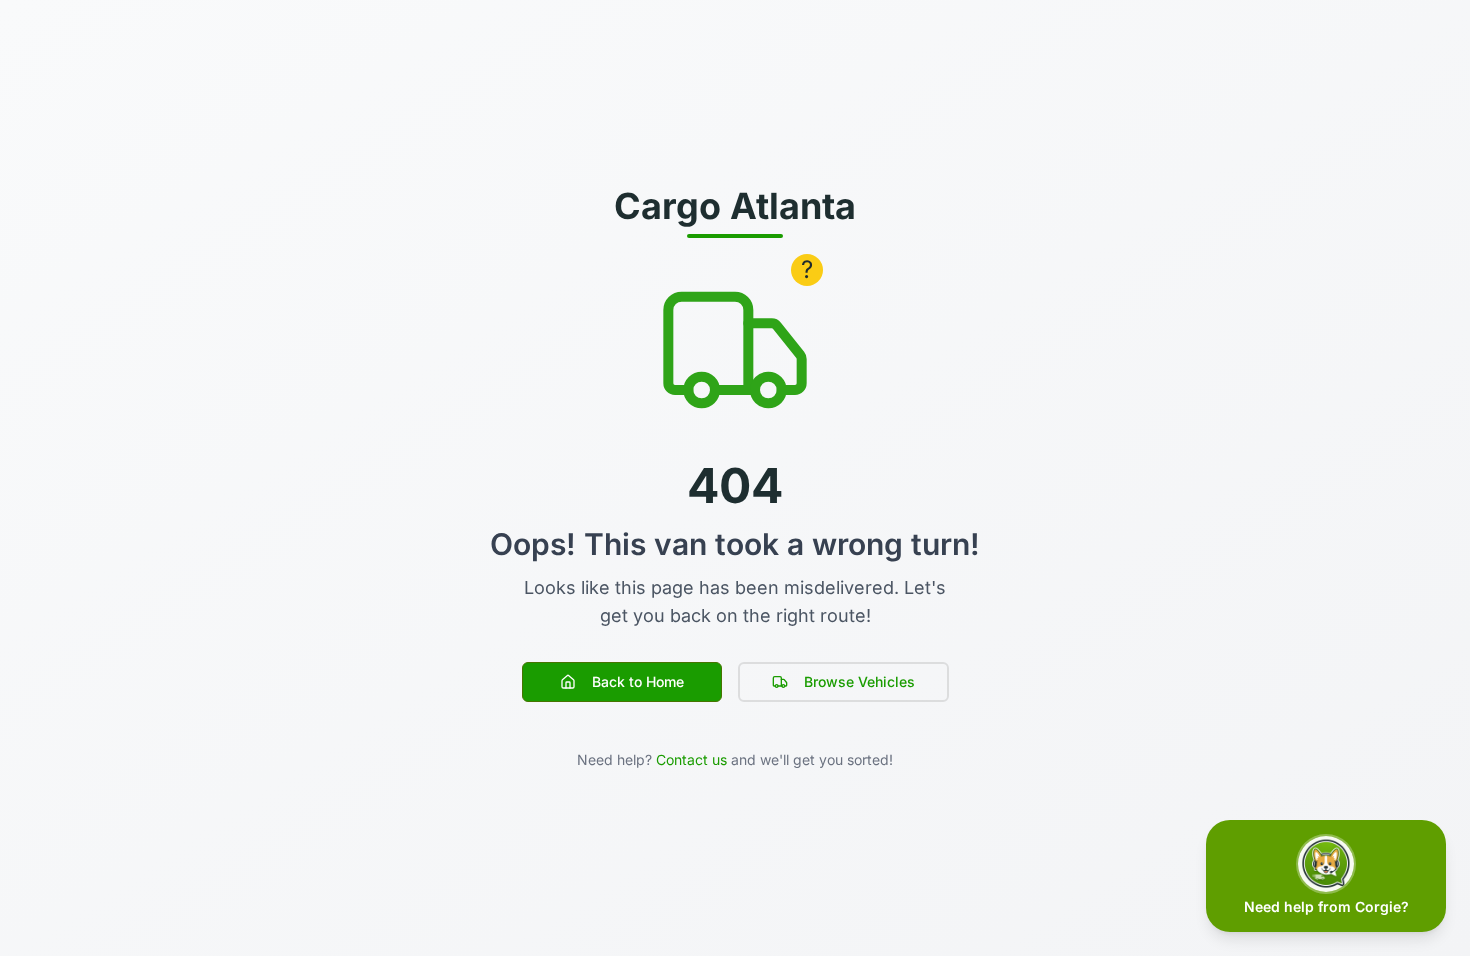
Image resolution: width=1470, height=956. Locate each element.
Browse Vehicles (859, 681)
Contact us (691, 759)
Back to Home (638, 681)
